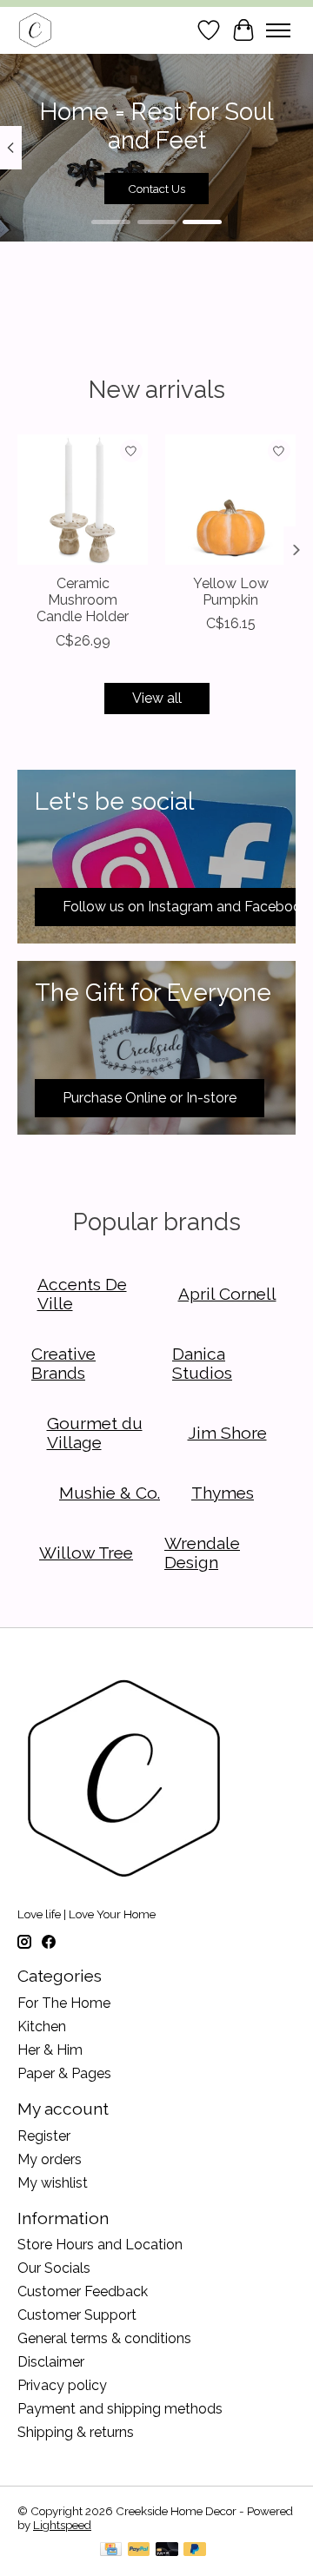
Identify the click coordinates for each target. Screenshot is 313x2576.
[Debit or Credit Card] (167, 2550)
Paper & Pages (64, 2073)
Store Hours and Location (100, 2245)
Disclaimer (51, 2362)
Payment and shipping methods (120, 2409)
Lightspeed (62, 2525)
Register (44, 2136)
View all (157, 698)
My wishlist (53, 2183)
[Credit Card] (111, 2550)
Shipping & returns (76, 2432)
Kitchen (42, 2026)
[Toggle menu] (278, 30)
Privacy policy (62, 2385)
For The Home (64, 2003)
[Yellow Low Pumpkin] (230, 500)
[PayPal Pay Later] (195, 2550)
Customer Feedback (83, 2291)
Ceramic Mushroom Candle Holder (83, 600)
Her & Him (50, 2050)
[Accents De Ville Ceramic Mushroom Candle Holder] (83, 500)
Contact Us (156, 189)
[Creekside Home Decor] (35, 30)
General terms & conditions (104, 2338)
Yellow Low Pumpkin (231, 592)
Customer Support (77, 2315)
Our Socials (54, 2268)
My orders (50, 2159)
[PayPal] (139, 2550)
